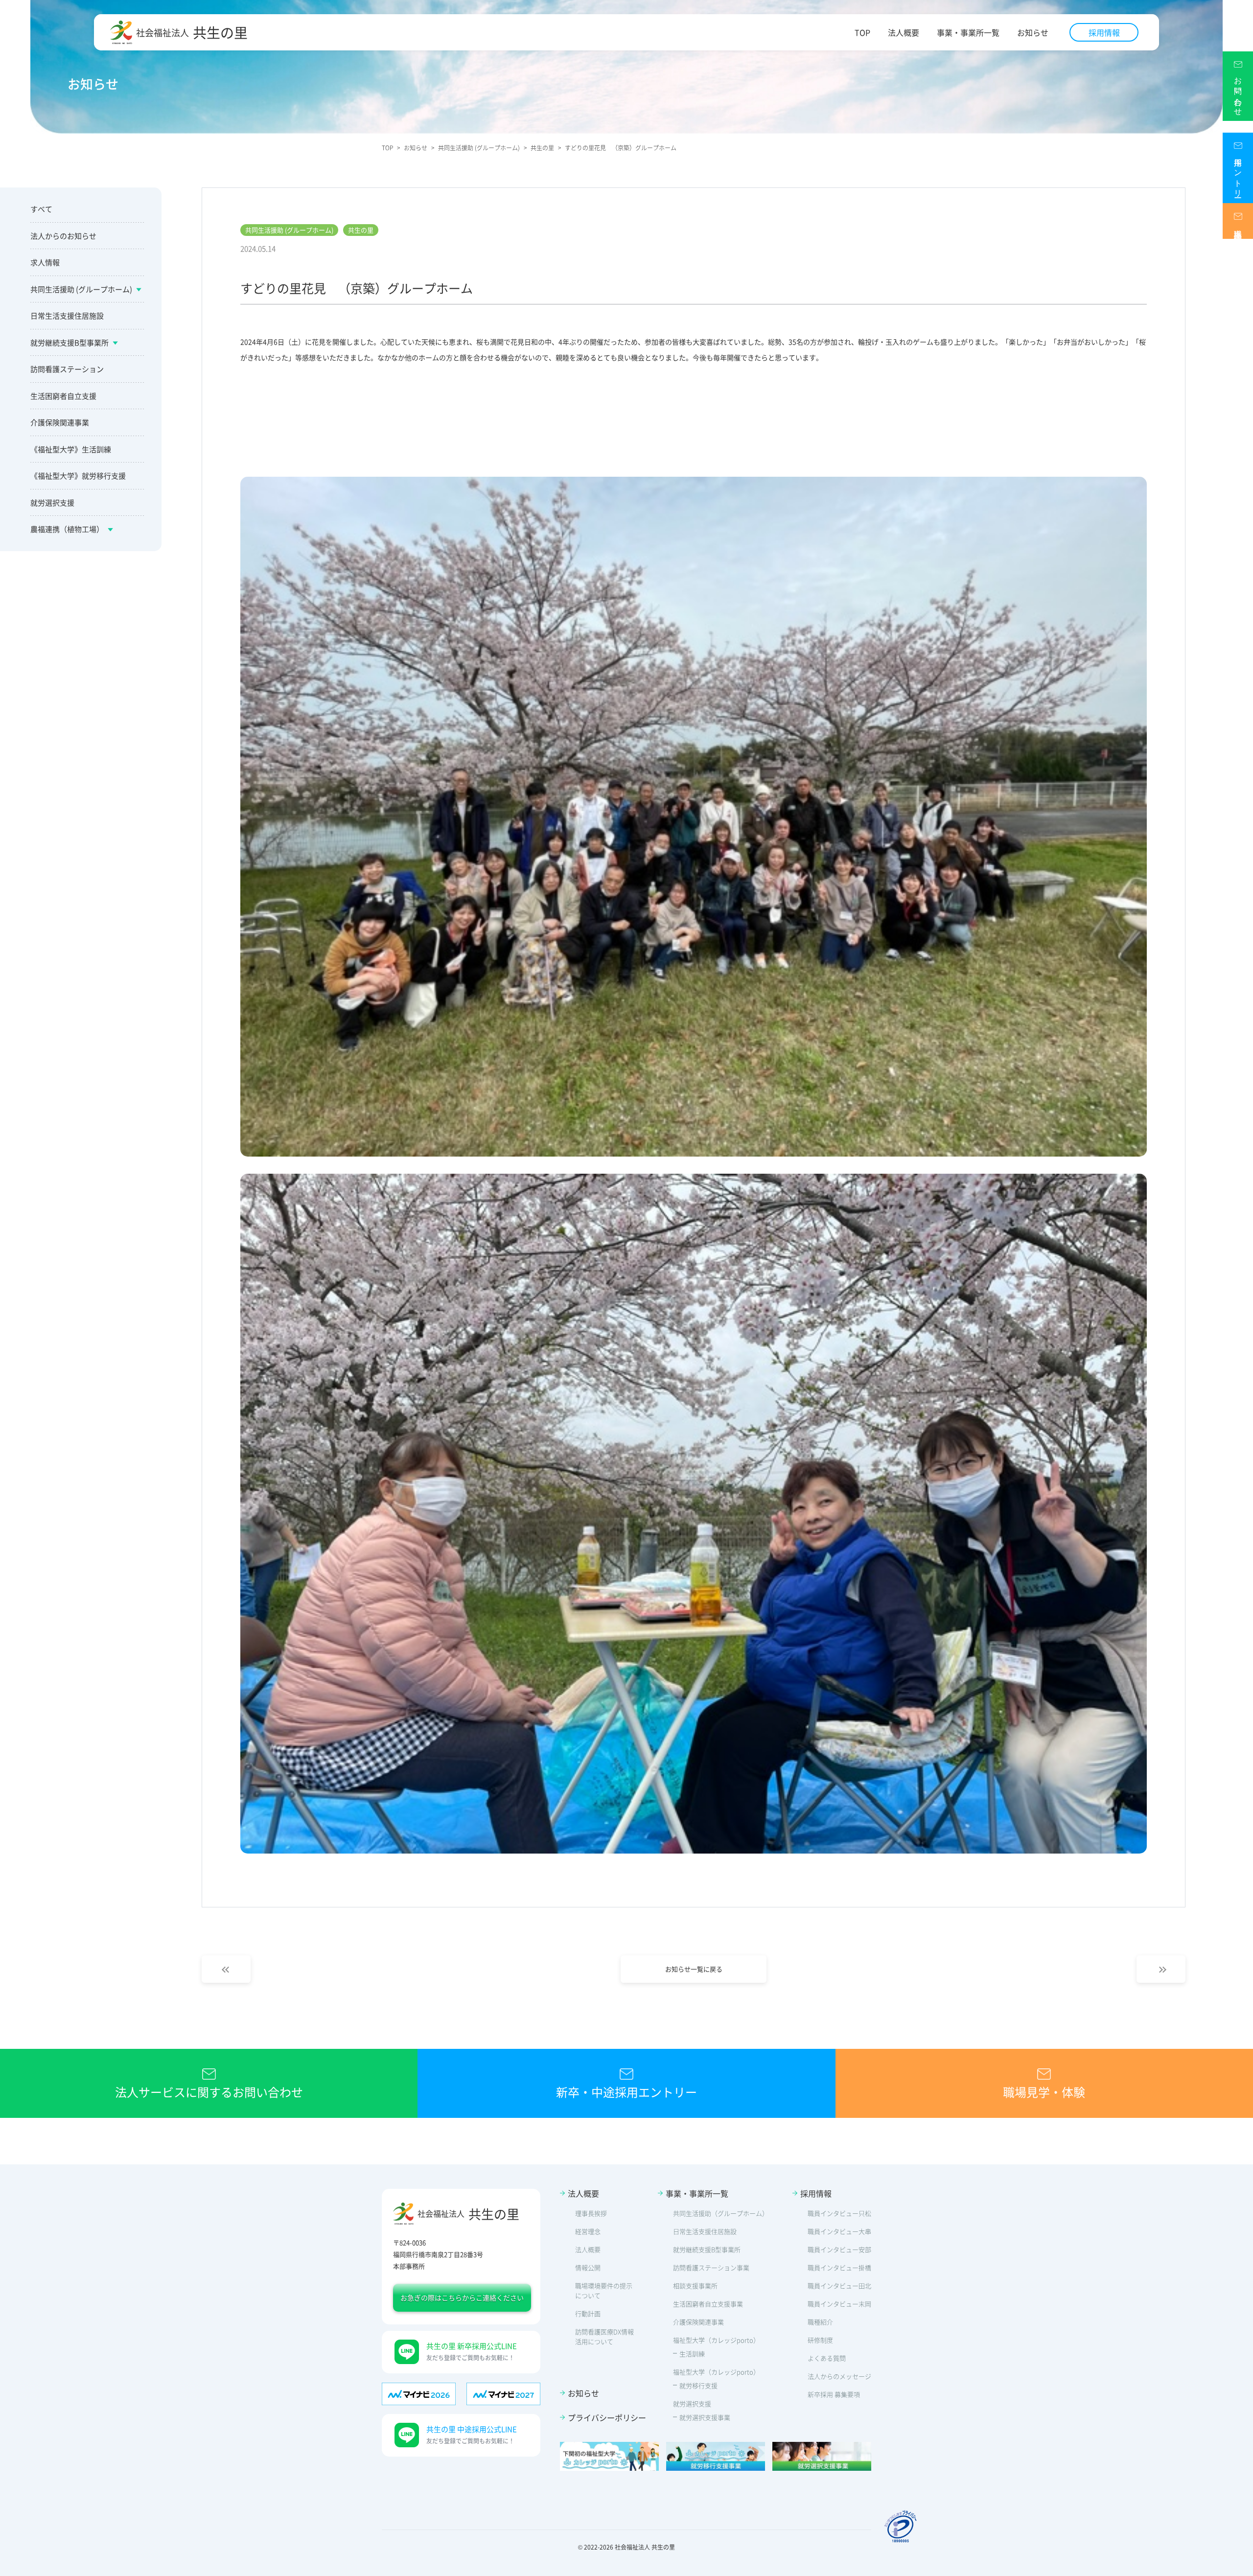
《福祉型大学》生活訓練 (71, 449)
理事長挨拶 (591, 2213)
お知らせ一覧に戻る (694, 1969)
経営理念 (588, 2231)
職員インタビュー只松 (839, 2213)
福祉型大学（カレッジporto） (716, 2340)
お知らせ (1033, 33)
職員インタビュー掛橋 (839, 2267)
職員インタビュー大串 (839, 2231)
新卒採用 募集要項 (834, 2394)
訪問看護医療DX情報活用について (604, 2336)
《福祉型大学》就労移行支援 (78, 476)
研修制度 (820, 2340)
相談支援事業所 (695, 2286)
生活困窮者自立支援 (63, 396)
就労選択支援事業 (705, 2417)
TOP (862, 33)
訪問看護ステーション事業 (711, 2267)
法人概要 (904, 33)
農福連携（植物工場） (67, 529)
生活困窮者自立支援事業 (708, 2304)
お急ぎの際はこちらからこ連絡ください (462, 2298)
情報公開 (588, 2267)
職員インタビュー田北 (839, 2286)
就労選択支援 (52, 502)
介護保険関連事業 (60, 422)
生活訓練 (692, 2354)
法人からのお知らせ (63, 236)
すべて (41, 209)
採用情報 (1104, 32)
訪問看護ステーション (67, 369)
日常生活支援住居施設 (67, 315)
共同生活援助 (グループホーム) (81, 289)
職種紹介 (820, 2322)
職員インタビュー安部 (839, 2249)
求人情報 (45, 262)
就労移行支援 (698, 2385)
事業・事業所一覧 (968, 33)
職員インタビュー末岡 (839, 2304)
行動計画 (588, 2313)
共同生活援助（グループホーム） (721, 2213)
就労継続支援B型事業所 (70, 342)
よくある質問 (827, 2358)
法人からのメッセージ (839, 2376)
